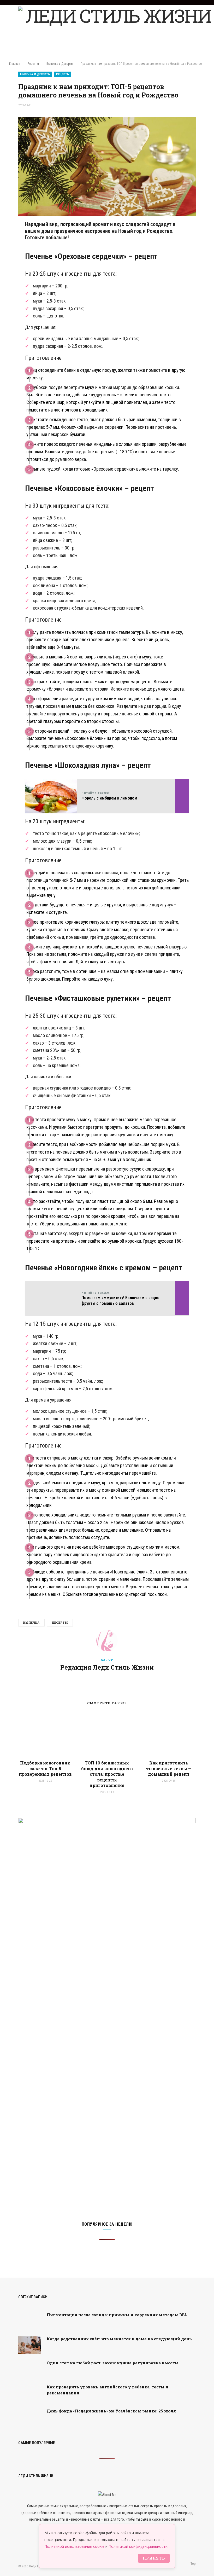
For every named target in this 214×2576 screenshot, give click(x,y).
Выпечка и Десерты (35, 74)
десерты (60, 1622)
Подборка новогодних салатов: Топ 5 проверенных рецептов (45, 1768)
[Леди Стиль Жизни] (116, 31)
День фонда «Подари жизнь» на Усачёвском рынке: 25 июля (111, 2411)
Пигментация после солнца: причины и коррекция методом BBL (117, 2315)
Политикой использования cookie (74, 2546)
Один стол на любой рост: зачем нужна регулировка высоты (113, 2363)
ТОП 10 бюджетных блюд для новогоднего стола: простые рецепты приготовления (107, 1774)
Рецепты (63, 74)
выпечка (31, 1622)
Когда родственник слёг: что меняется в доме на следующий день (119, 2339)
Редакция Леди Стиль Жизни (107, 1667)
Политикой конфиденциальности (138, 2546)
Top (193, 2564)
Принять (154, 2558)
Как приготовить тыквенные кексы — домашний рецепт (169, 1768)
